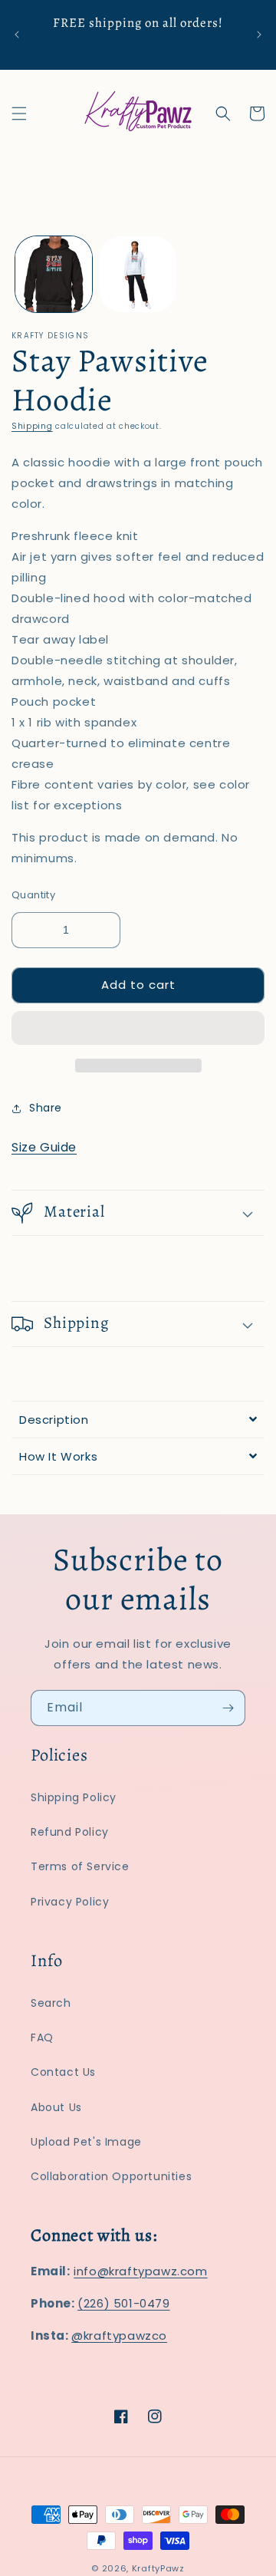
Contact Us (63, 2072)
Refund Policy (70, 1832)
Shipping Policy (74, 1797)
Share (46, 1108)
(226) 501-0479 (123, 2303)
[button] (138, 1029)
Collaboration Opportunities (111, 2176)
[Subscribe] (228, 1708)
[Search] (223, 114)
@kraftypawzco (119, 2336)
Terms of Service (80, 1866)
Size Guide (44, 1147)
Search (51, 2003)
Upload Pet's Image (86, 2142)
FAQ (42, 2037)
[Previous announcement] (17, 35)
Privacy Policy (70, 1902)
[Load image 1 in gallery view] (54, 275)
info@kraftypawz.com (140, 2271)
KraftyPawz (158, 2568)
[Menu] (19, 114)
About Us (56, 2107)
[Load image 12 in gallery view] (138, 275)
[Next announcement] (259, 35)
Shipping (32, 426)
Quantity (33, 895)
